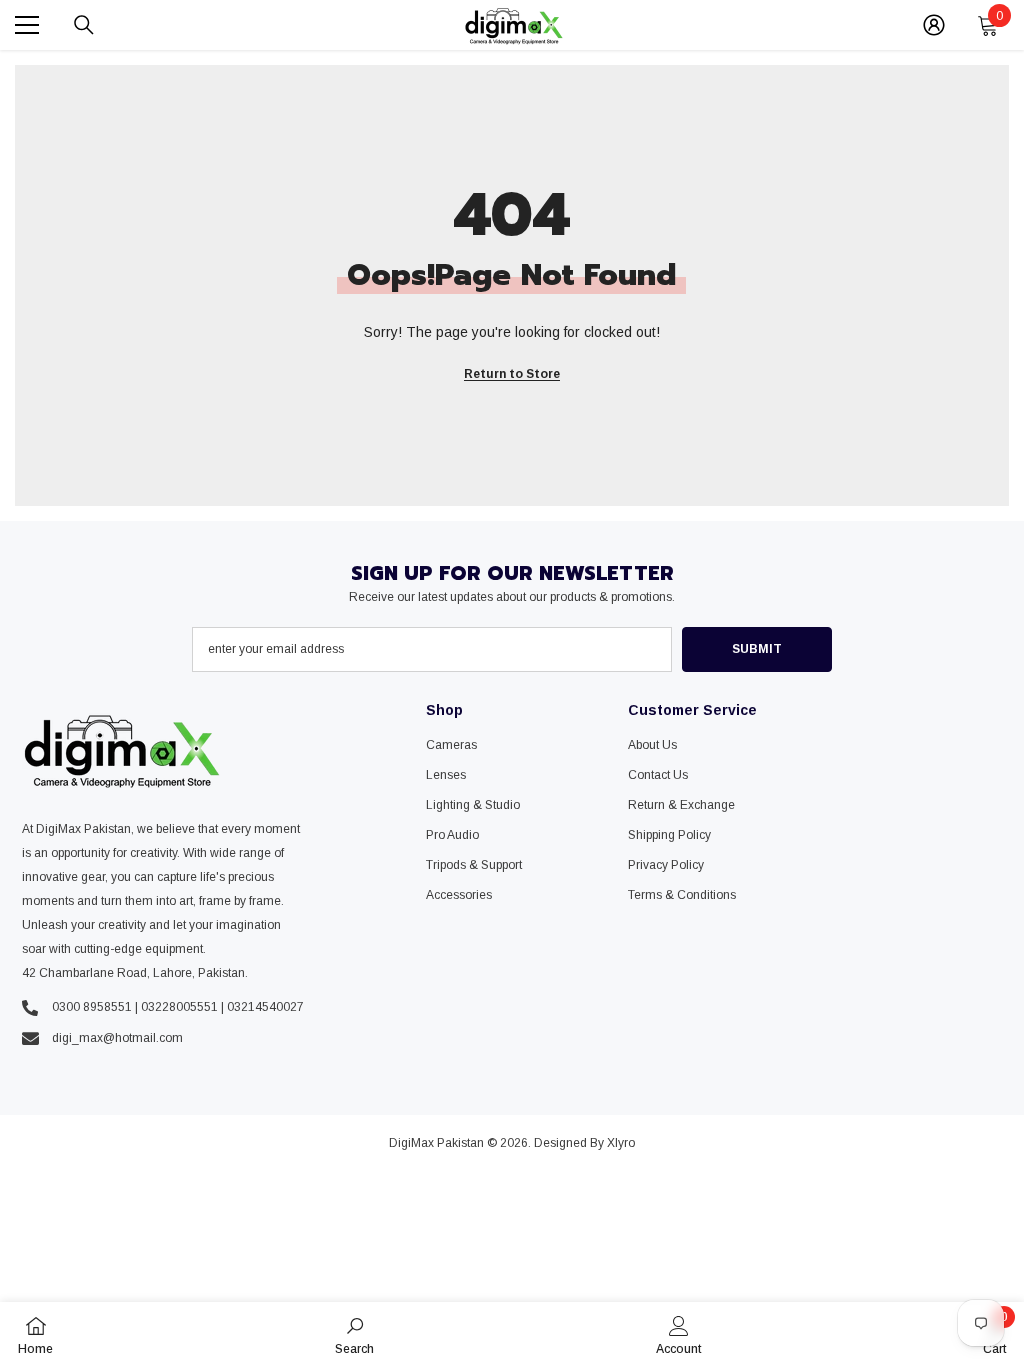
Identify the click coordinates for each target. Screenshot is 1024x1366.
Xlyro (621, 1143)
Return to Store (512, 374)
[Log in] (934, 25)
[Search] (84, 25)
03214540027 (265, 1007)
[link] (354, 1334)
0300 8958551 (92, 1007)
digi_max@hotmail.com (117, 1038)
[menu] (27, 25)
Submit (757, 649)
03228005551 (179, 1007)
